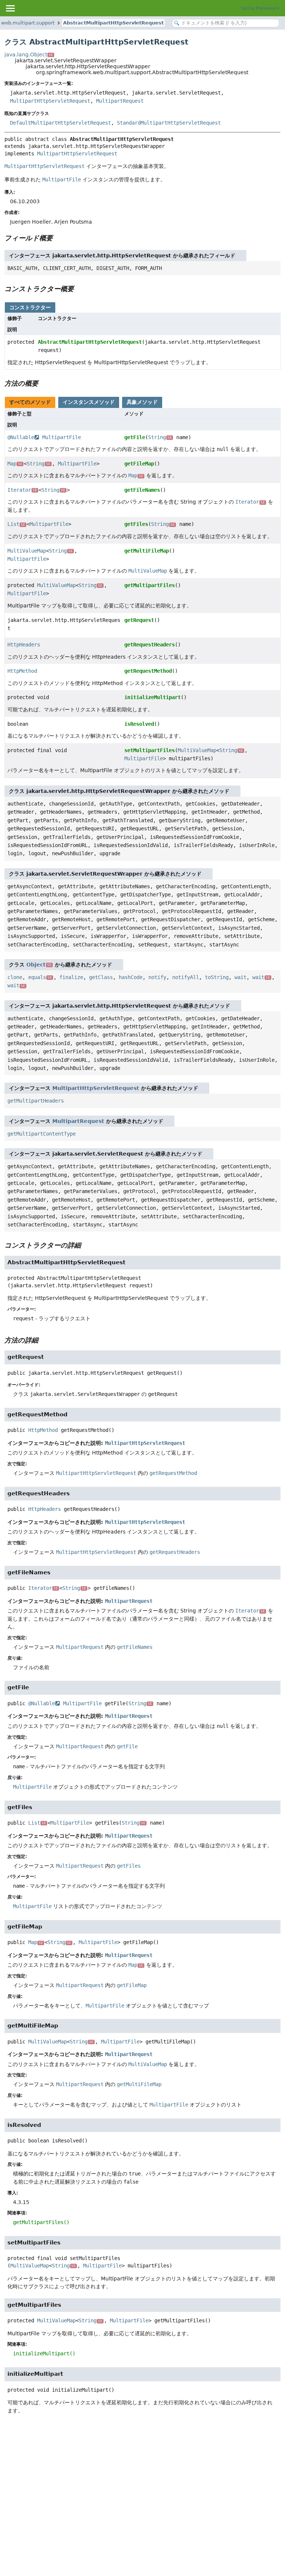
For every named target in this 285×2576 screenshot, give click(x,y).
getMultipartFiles (150, 585)
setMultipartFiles (150, 750)
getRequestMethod (148, 671)
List (16, 524)
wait (240, 977)
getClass (101, 977)
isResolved (139, 724)
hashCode (131, 977)
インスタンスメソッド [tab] (89, 402)
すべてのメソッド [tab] (30, 402)
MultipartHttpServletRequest (50, 101)
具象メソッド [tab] (142, 402)
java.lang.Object (29, 55)
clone (15, 977)
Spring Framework (260, 8)
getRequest (139, 620)
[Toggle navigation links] (10, 8)
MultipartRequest (120, 101)
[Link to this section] (58, 238)
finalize (71, 977)
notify (157, 977)
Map (15, 464)
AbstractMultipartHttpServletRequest (113, 23)
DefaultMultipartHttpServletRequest (60, 123)
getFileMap (139, 464)
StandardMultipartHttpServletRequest (169, 123)
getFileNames (142, 490)
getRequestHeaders (150, 645)
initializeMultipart (153, 697)
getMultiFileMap (147, 551)
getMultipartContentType (42, 1134)
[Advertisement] (142, 2477)
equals (40, 977)
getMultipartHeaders (36, 1101)
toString (217, 977)
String (160, 437)
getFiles (136, 524)
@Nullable (21, 437)
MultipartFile (62, 437)
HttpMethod (22, 671)
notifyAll (186, 977)
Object (39, 965)
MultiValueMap (27, 551)
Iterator (22, 490)
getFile (135, 437)
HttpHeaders (24, 645)
